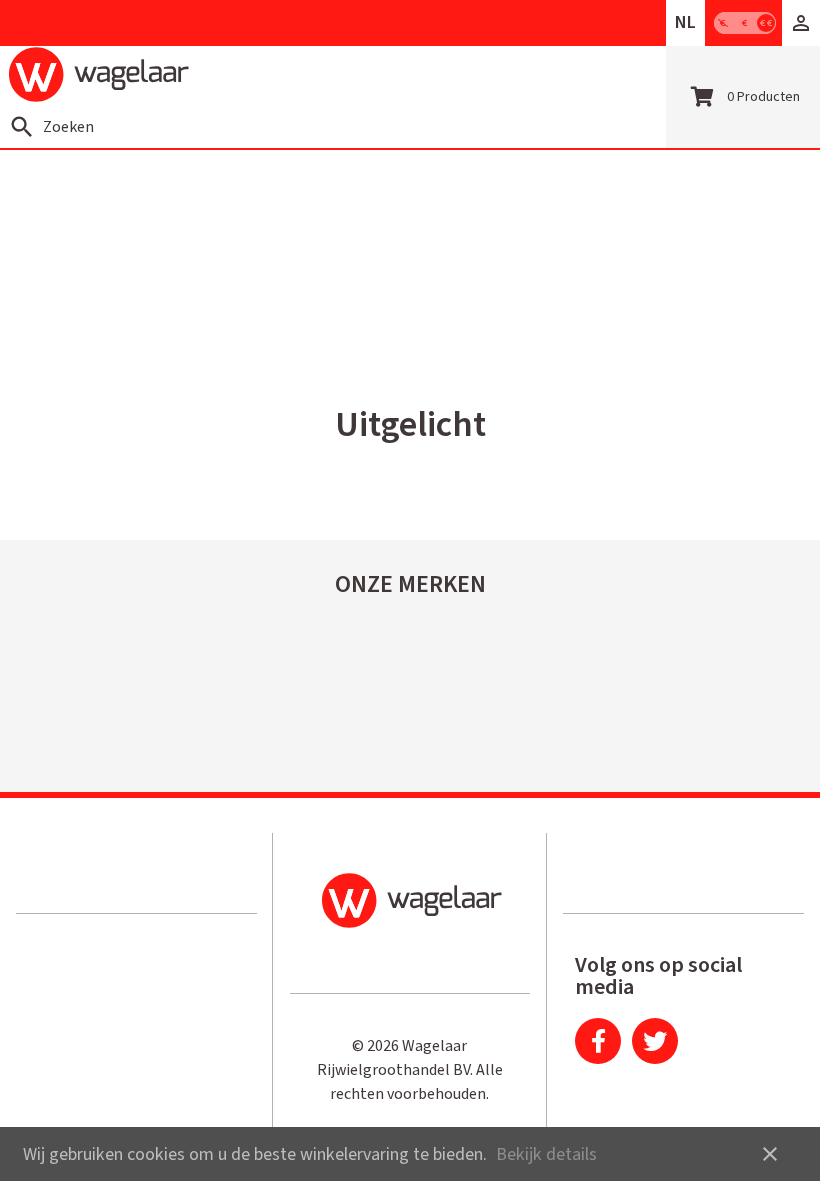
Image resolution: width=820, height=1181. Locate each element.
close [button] (770, 1154)
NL (685, 22)
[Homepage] (99, 74)
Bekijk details (546, 1154)
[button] (801, 23)
